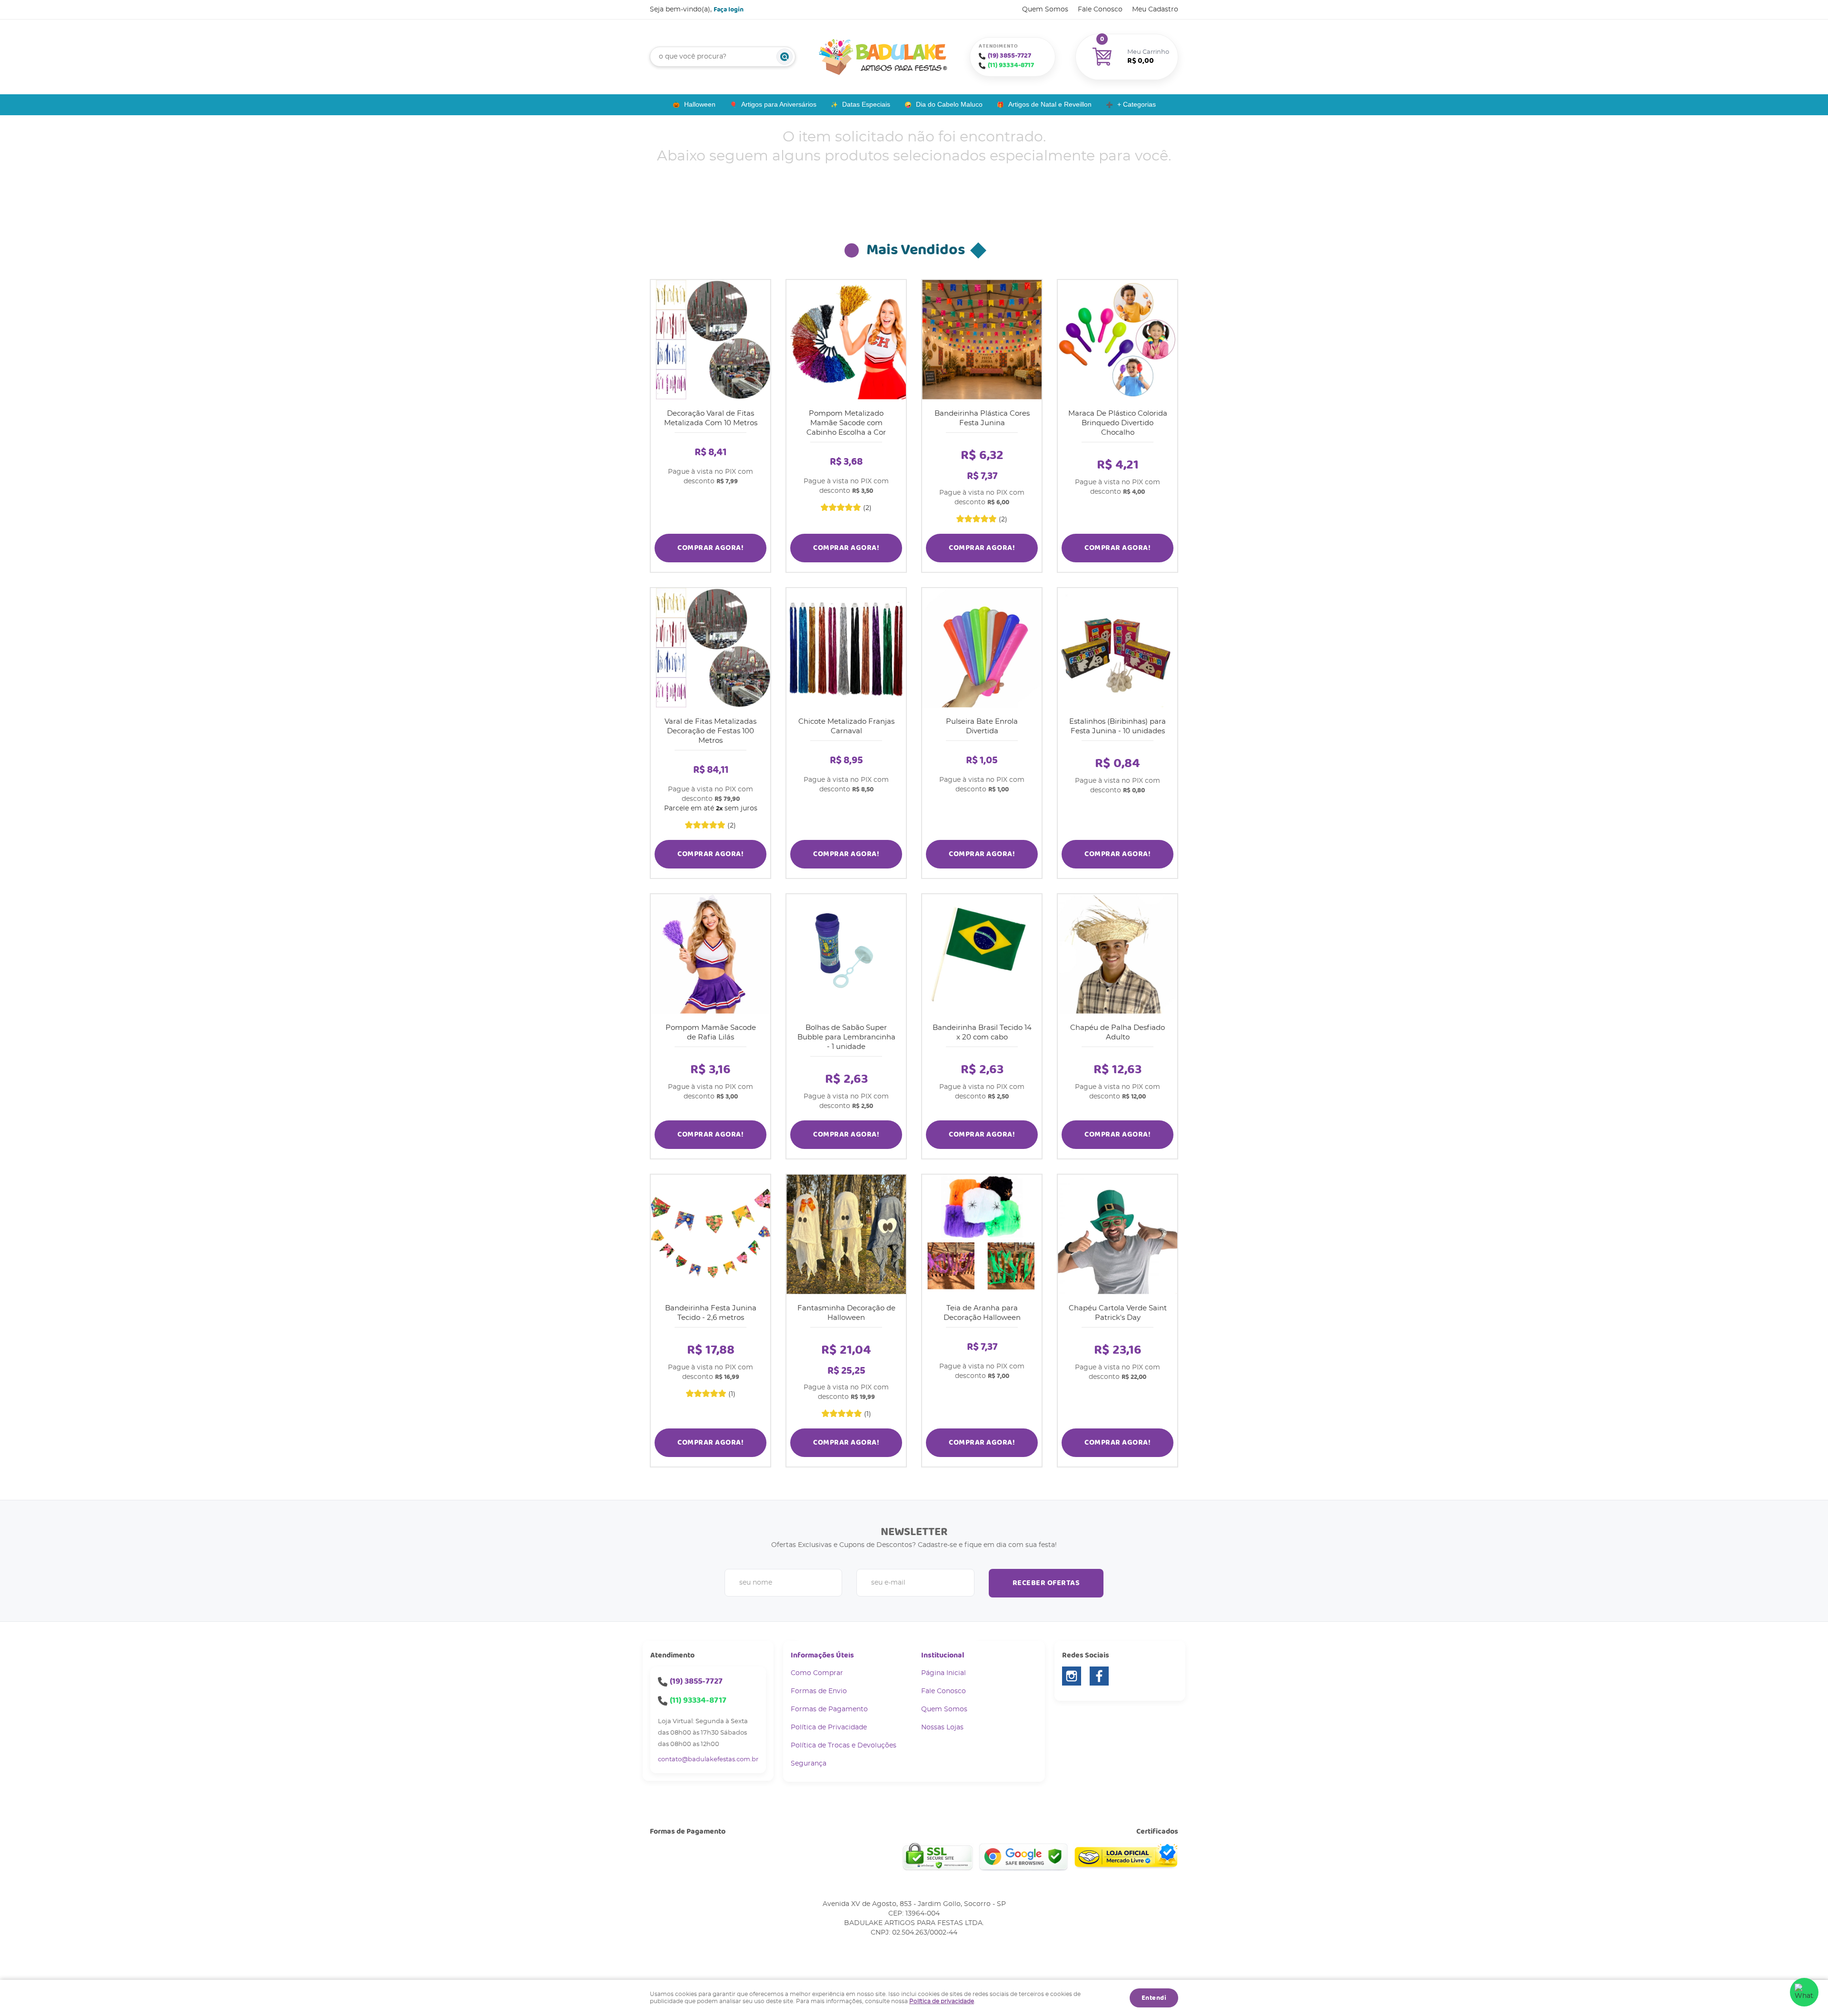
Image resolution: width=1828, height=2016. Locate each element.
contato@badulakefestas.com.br (708, 1760)
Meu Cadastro (1155, 10)
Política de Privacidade (829, 1727)
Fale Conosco (1100, 10)
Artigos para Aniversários (779, 104)
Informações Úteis (822, 1655)
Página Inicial (944, 1673)
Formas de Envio (819, 1691)
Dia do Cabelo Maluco (949, 104)
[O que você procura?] (785, 57)
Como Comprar (817, 1673)
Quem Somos (1045, 10)
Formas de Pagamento (829, 1709)
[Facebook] (1099, 1676)
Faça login (729, 10)
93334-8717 (1011, 65)
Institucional (943, 1655)
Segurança (809, 1764)
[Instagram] (1072, 1676)
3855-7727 (1009, 56)
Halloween (700, 104)
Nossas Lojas (942, 1727)
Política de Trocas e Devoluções (844, 1746)
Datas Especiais (866, 104)
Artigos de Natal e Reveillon (1050, 104)
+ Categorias (1137, 104)
